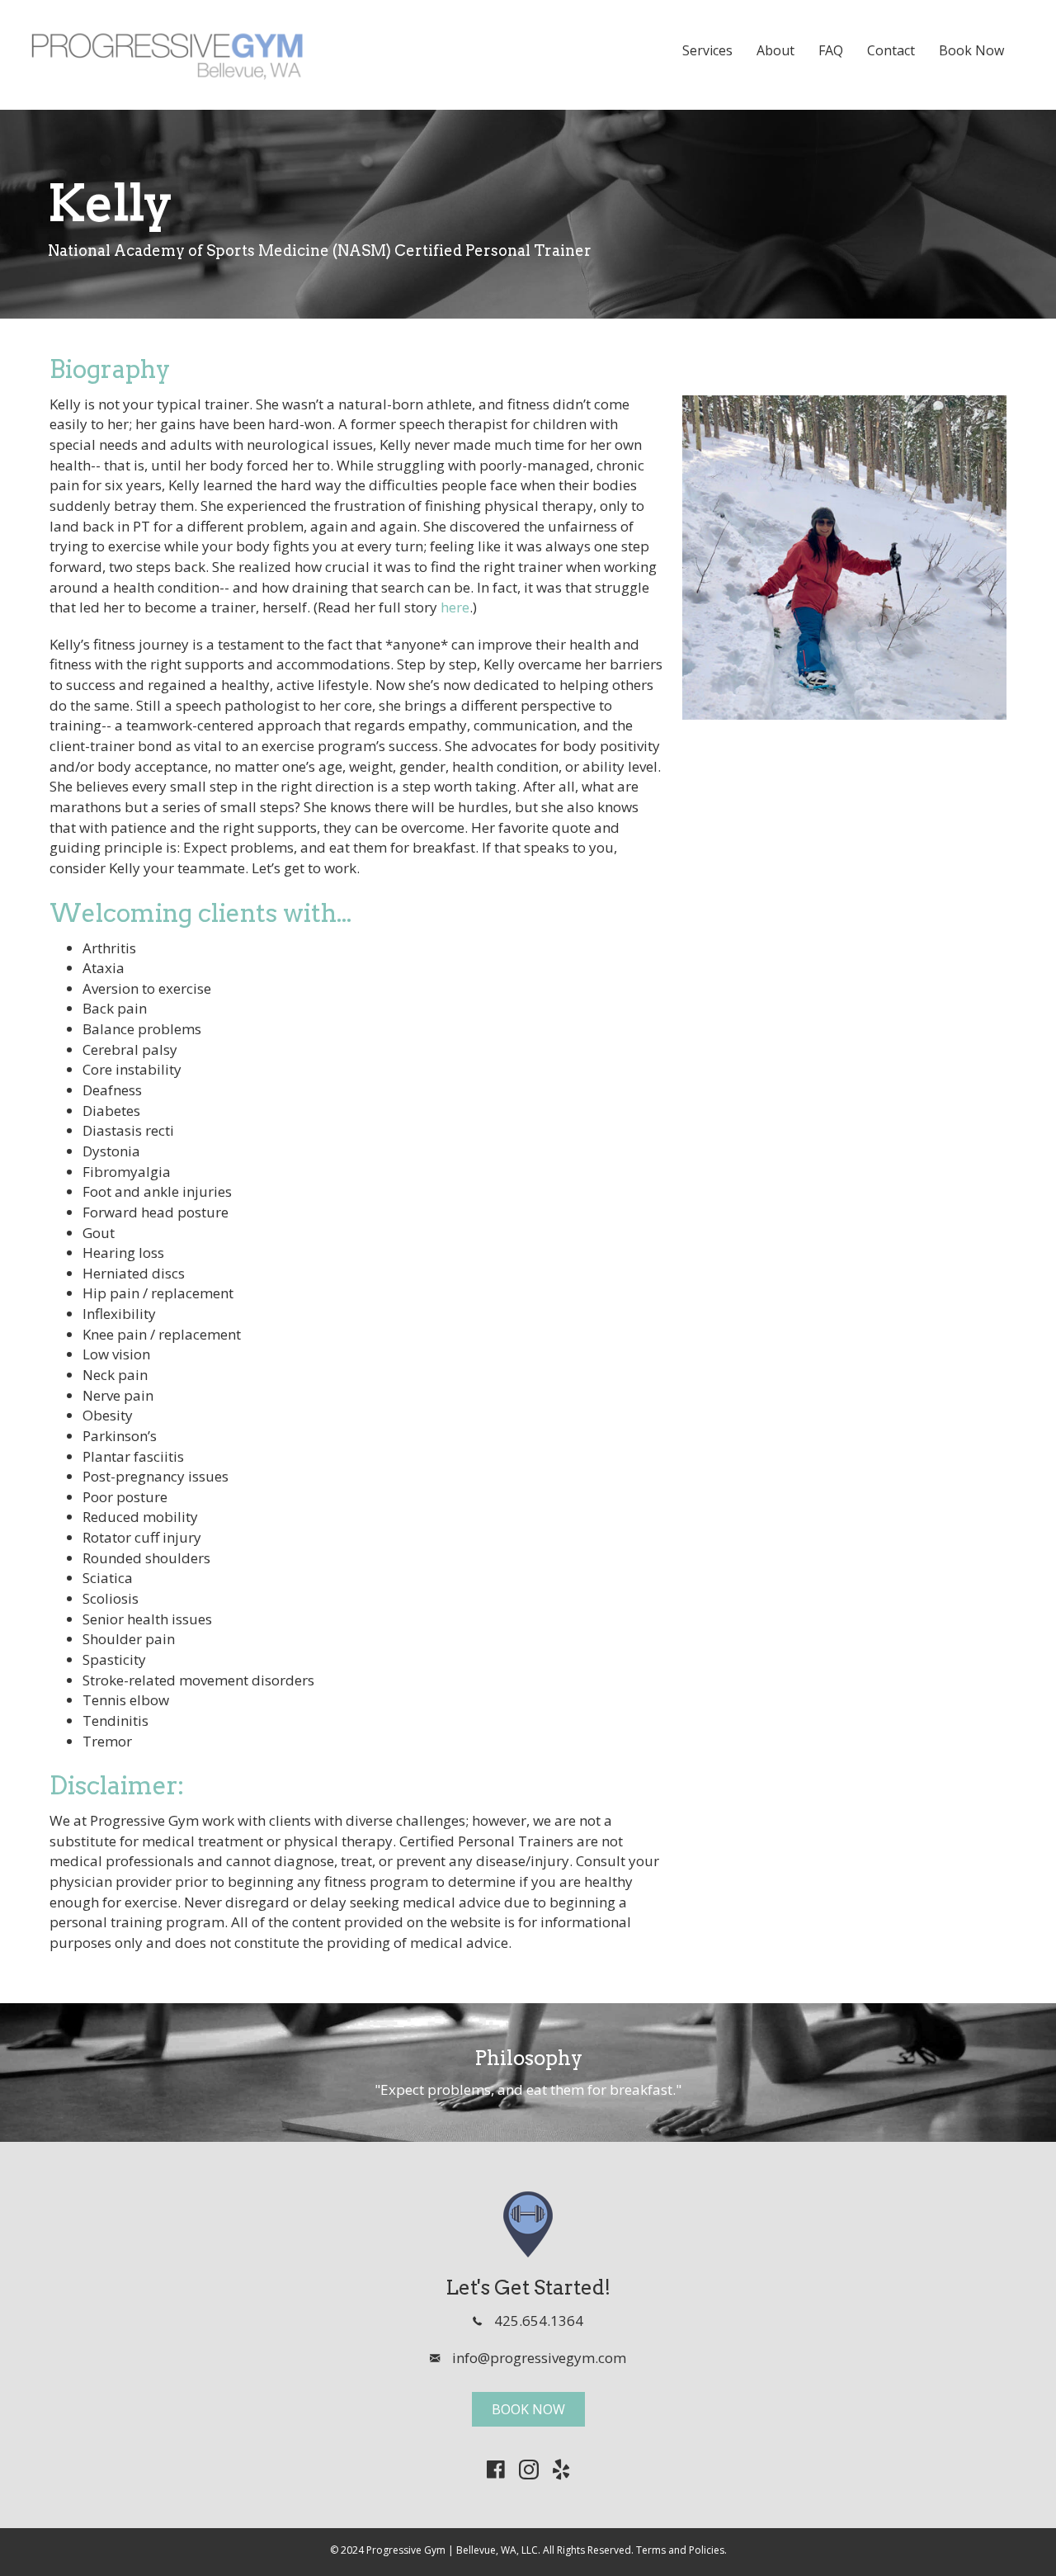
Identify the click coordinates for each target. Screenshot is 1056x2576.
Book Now (971, 50)
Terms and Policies (680, 2550)
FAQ (831, 50)
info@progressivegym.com (539, 2358)
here (455, 607)
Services (707, 50)
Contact (891, 50)
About (775, 50)
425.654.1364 (539, 2321)
